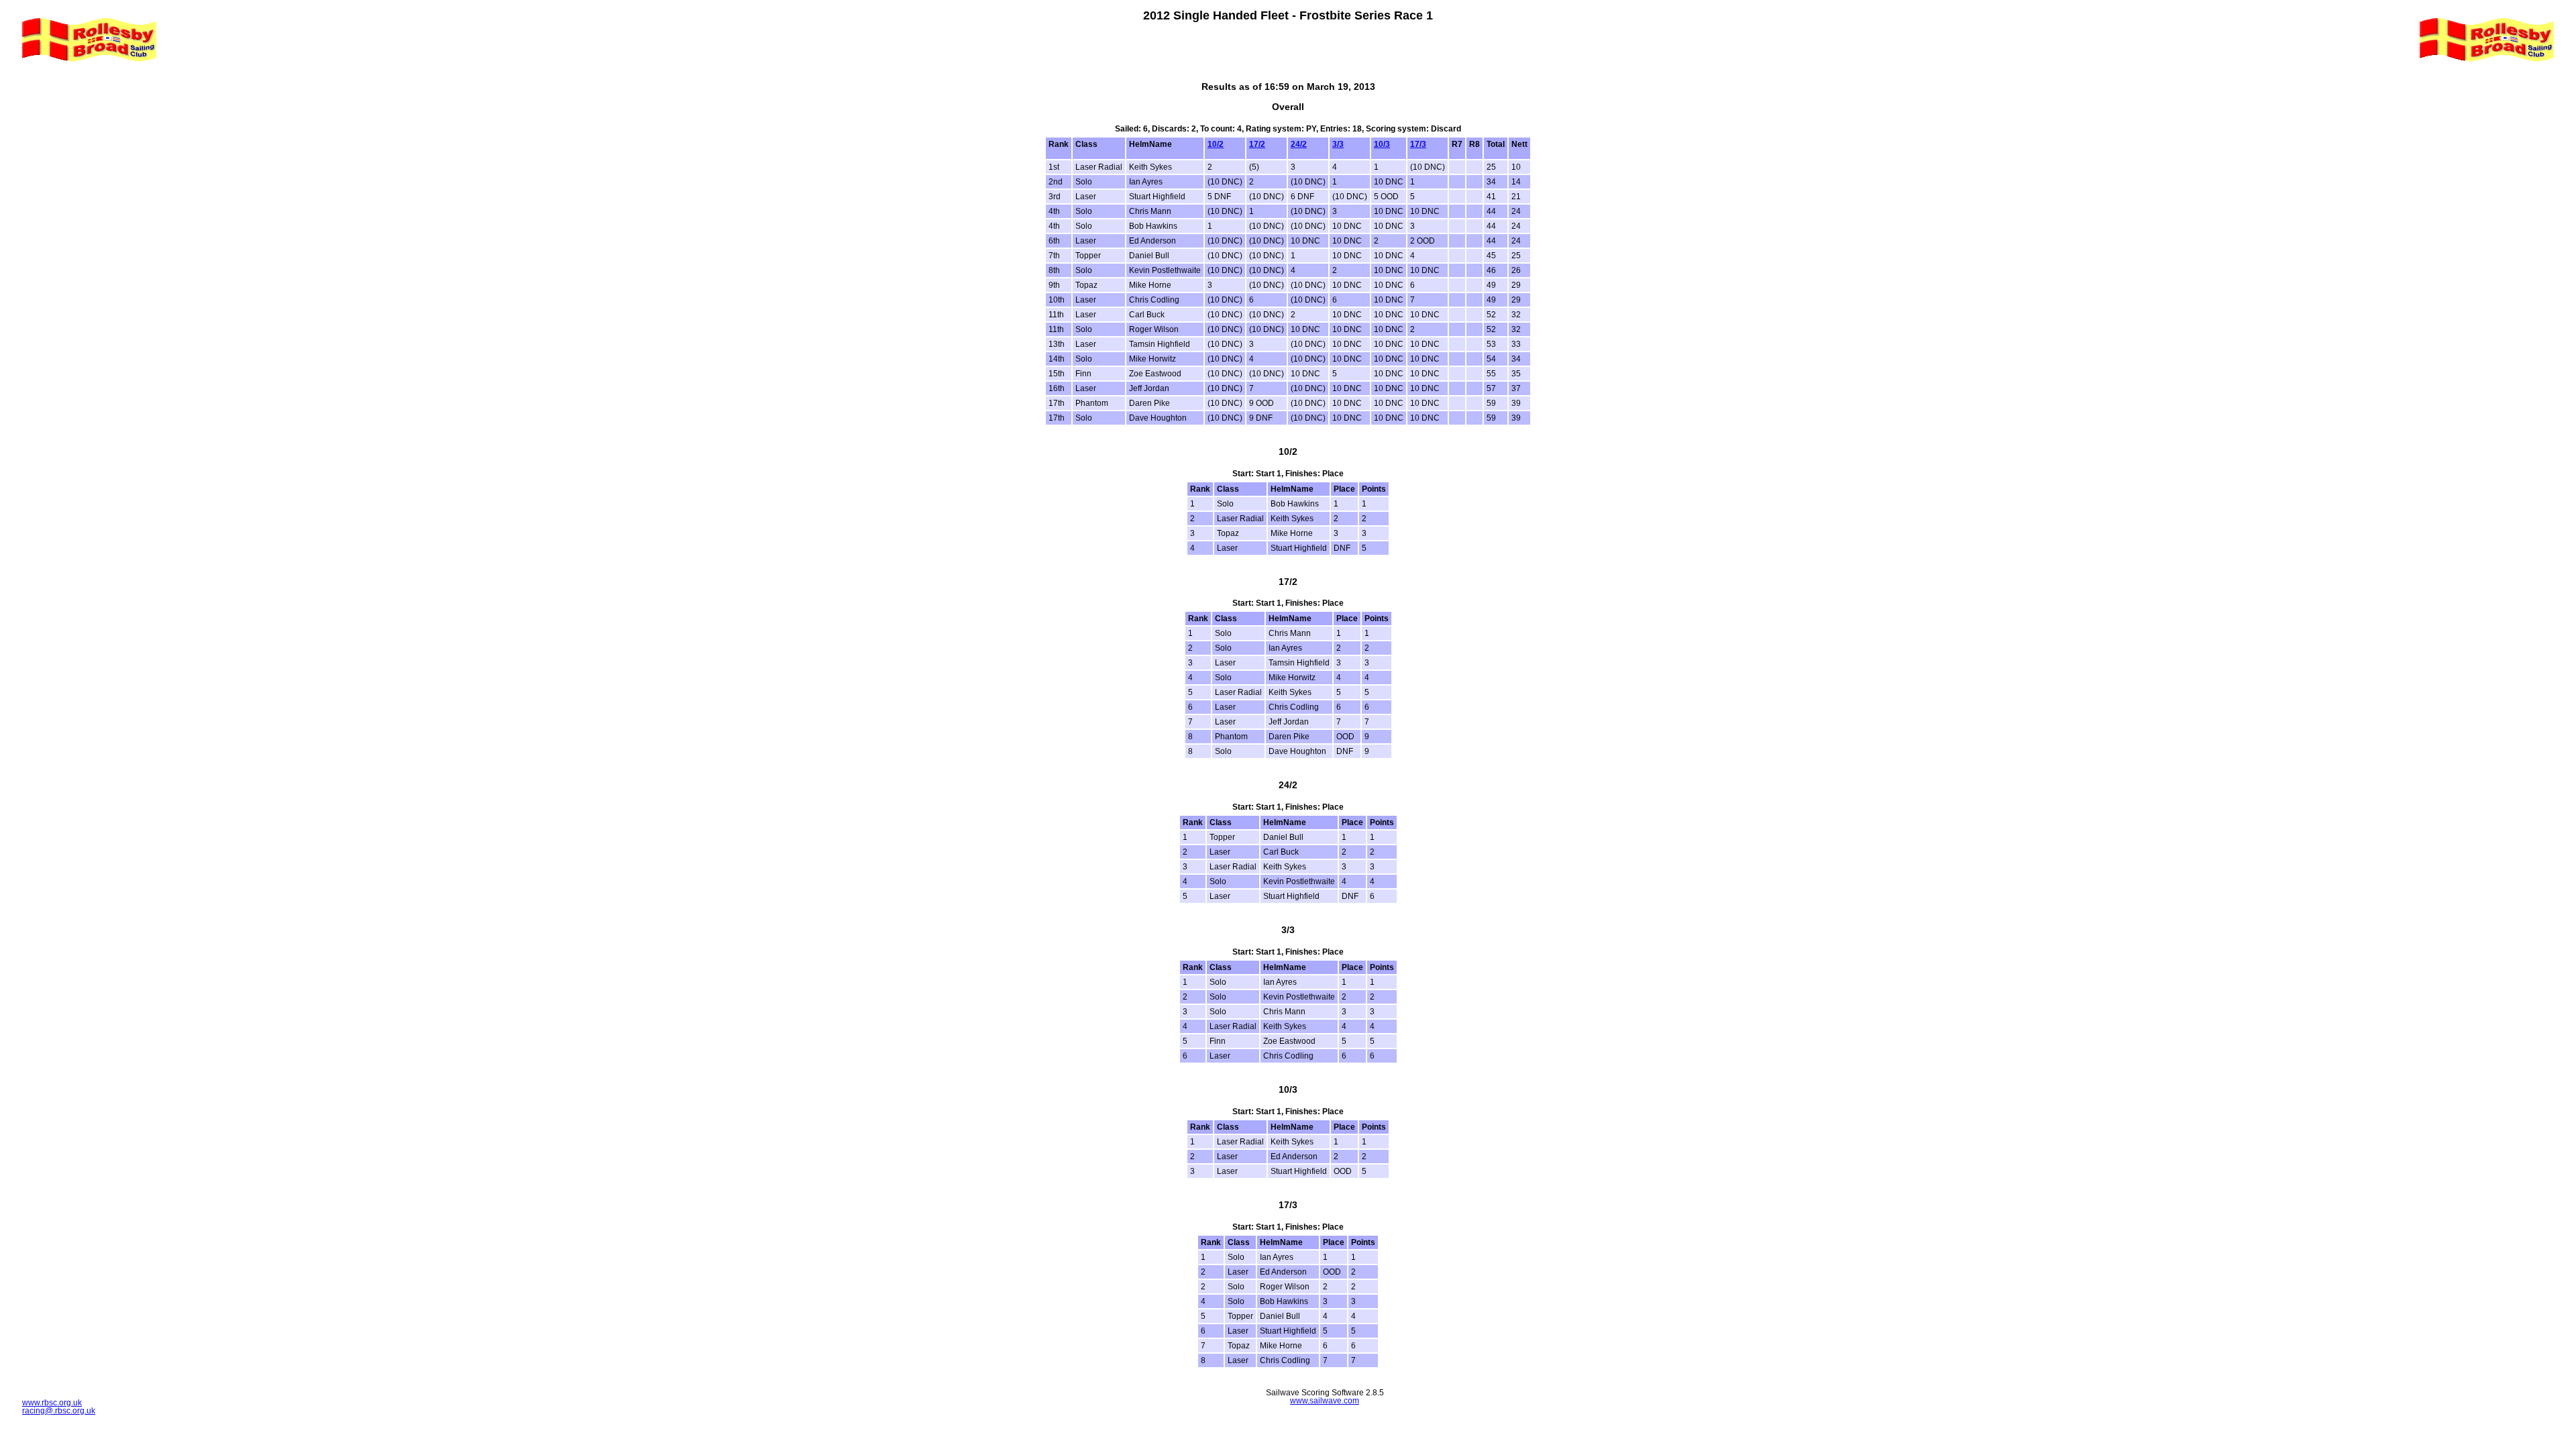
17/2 (1257, 144)
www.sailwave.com (1325, 1401)
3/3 (1338, 144)
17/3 (1418, 144)
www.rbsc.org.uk (52, 1403)
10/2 (1216, 144)
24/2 (1299, 144)
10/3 (1382, 144)
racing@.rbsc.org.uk (59, 1411)
